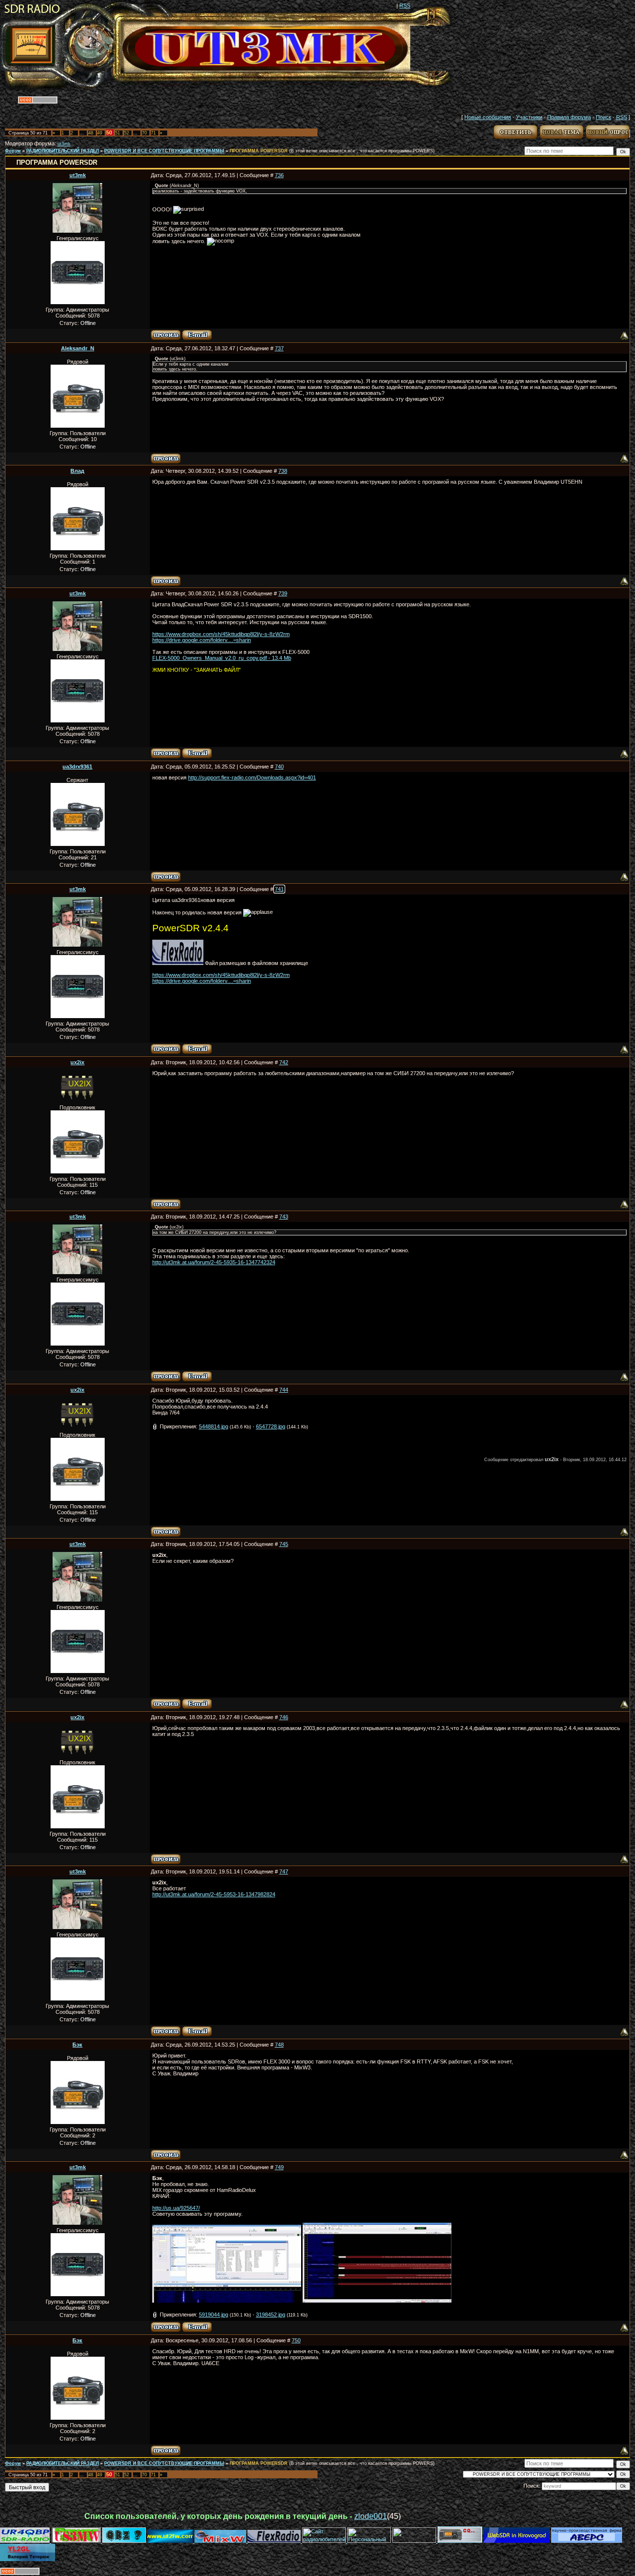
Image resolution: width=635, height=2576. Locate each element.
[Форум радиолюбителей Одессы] (124, 2541)
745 (284, 1544)
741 (279, 889)
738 (283, 471)
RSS (405, 5)
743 (284, 1217)
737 (279, 348)
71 (153, 133)
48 (91, 133)
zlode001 (371, 2516)
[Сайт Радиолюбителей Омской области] (415, 2541)
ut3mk (64, 144)
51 (118, 133)
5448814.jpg (214, 1426)
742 (284, 1062)
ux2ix (77, 1062)
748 (279, 2045)
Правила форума (569, 117)
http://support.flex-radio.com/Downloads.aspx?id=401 (252, 777)
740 (279, 767)
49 (100, 133)
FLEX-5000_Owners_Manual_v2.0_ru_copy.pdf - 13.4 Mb (222, 658)
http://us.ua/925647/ (176, 2208)
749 (279, 2167)
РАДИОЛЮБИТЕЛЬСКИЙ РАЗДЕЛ (63, 151)
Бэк (77, 2045)
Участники (529, 117)
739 (283, 593)
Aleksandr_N (78, 348)
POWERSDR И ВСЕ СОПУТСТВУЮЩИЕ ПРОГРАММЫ (164, 151)
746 (284, 1717)
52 (127, 133)
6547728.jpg (271, 1426)
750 (296, 2340)
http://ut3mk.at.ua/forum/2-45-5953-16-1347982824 (214, 1894)
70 (144, 133)
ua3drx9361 (77, 767)
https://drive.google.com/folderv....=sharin (202, 640)
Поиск (603, 117)
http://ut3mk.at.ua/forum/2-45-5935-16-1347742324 (214, 1262)
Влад (77, 471)
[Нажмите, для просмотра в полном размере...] (227, 2301)
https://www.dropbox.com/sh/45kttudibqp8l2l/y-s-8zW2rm (221, 634)
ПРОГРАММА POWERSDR (259, 151)
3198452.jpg (271, 2315)
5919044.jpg (214, 2315)
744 (284, 1390)
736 (279, 175)
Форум (13, 151)
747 (284, 1871)
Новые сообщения (488, 117)
